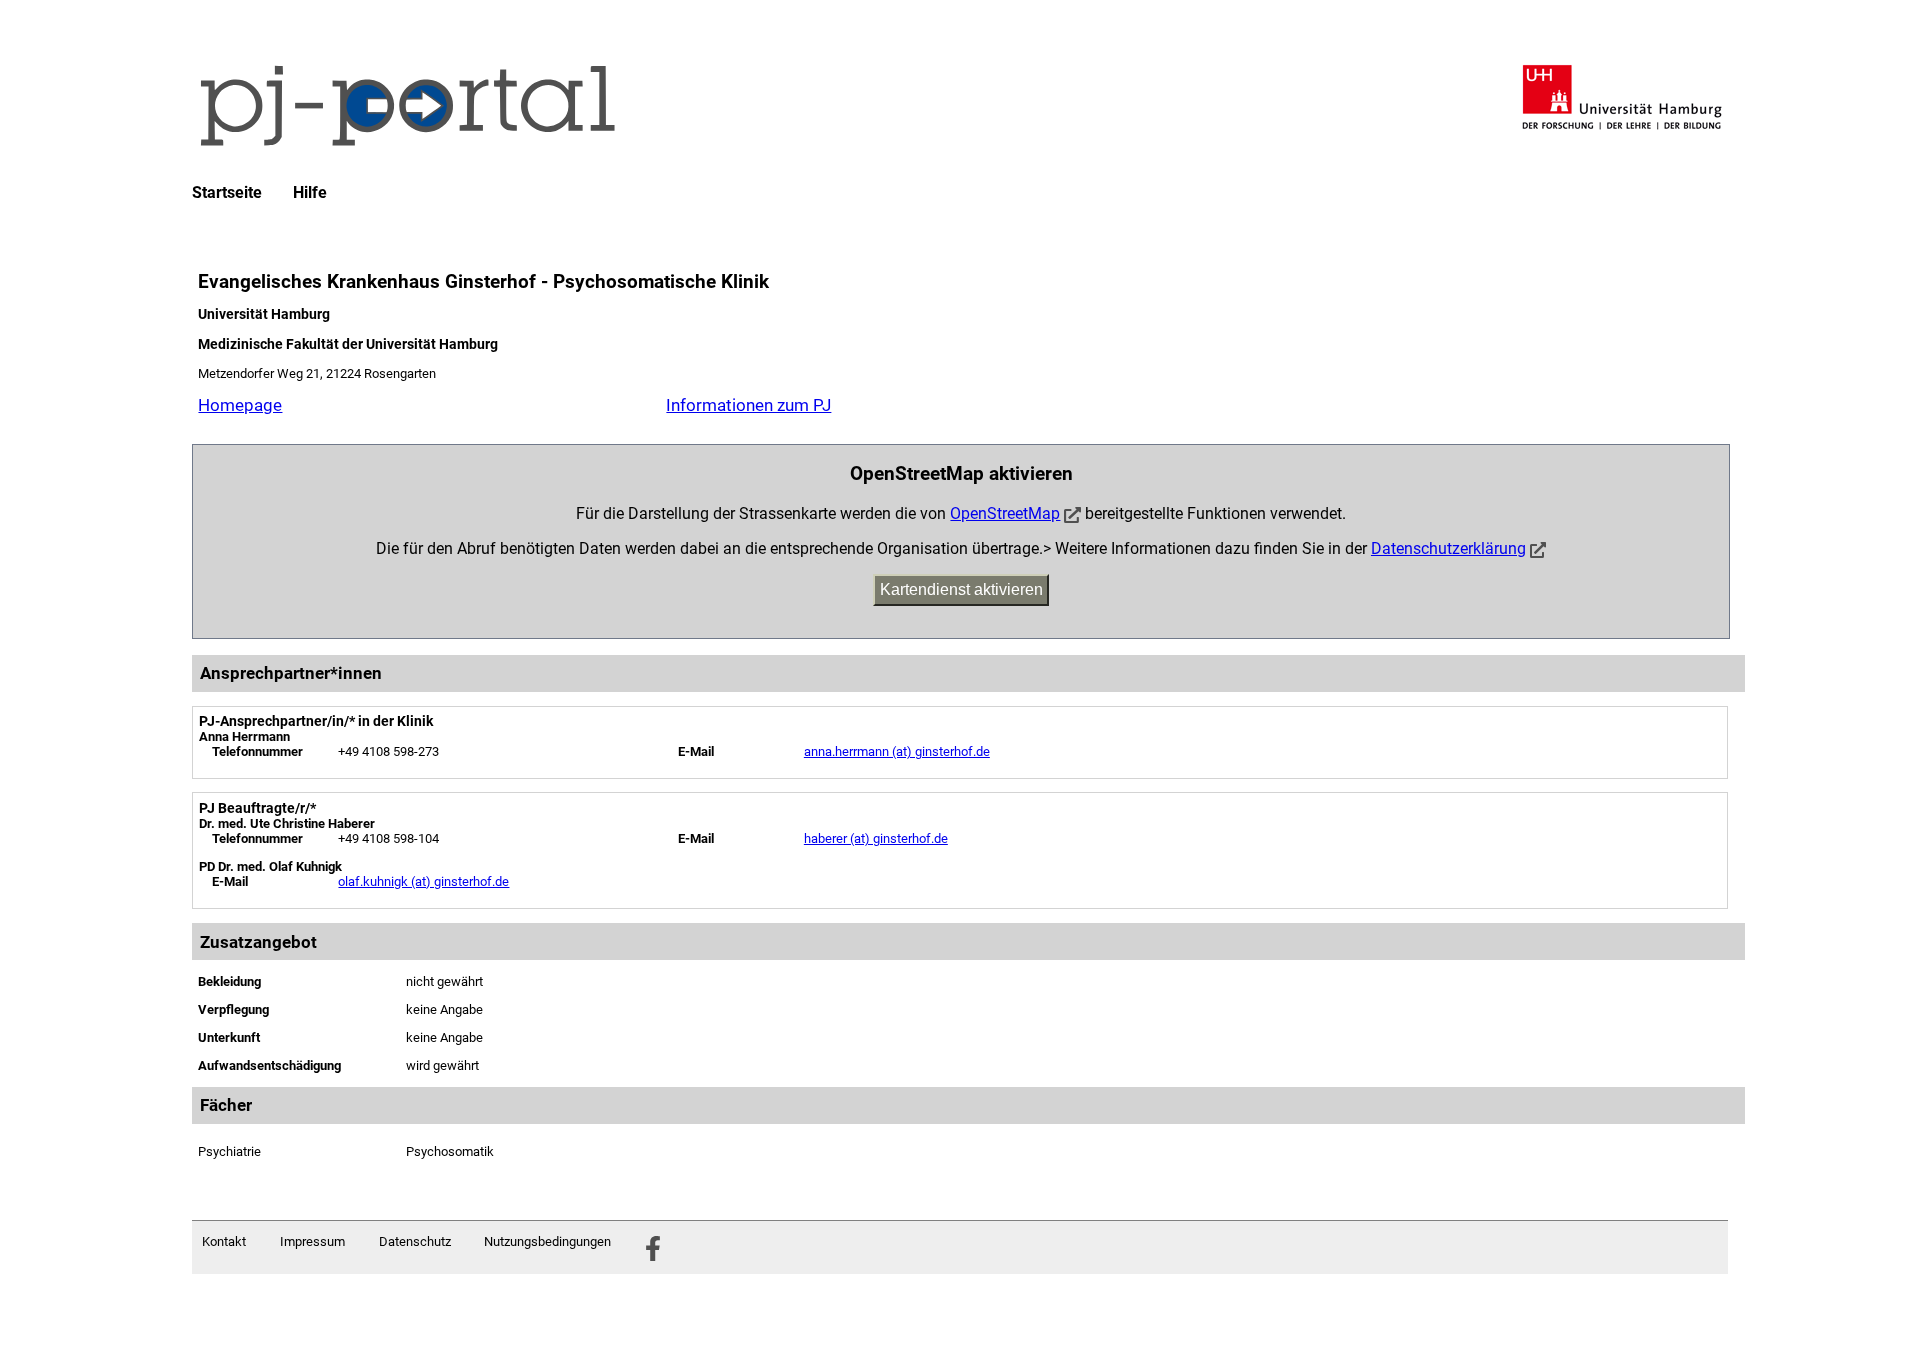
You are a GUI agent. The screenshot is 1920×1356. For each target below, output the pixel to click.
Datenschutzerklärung (1448, 548)
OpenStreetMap (1005, 513)
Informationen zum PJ (748, 405)
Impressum (312, 1241)
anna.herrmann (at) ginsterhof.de (897, 751)
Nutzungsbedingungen (547, 1241)
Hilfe (310, 193)
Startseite (227, 193)
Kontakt (224, 1241)
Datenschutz (415, 1241)
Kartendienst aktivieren (961, 589)
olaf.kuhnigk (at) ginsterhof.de (423, 881)
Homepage (240, 405)
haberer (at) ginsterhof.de (876, 838)
